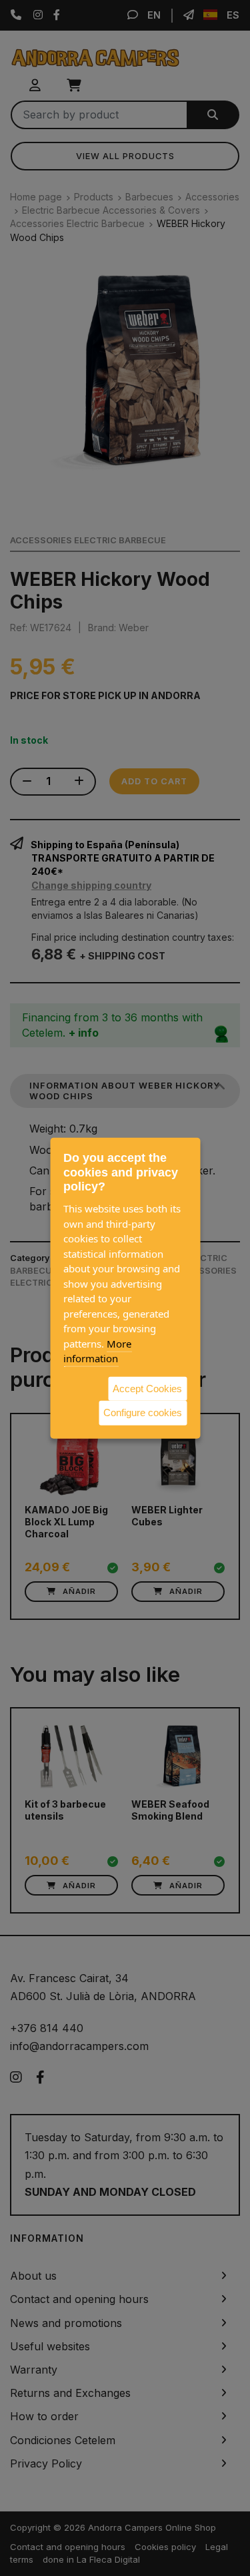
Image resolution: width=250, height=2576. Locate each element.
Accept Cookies (147, 1388)
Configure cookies (143, 1413)
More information (97, 1351)
